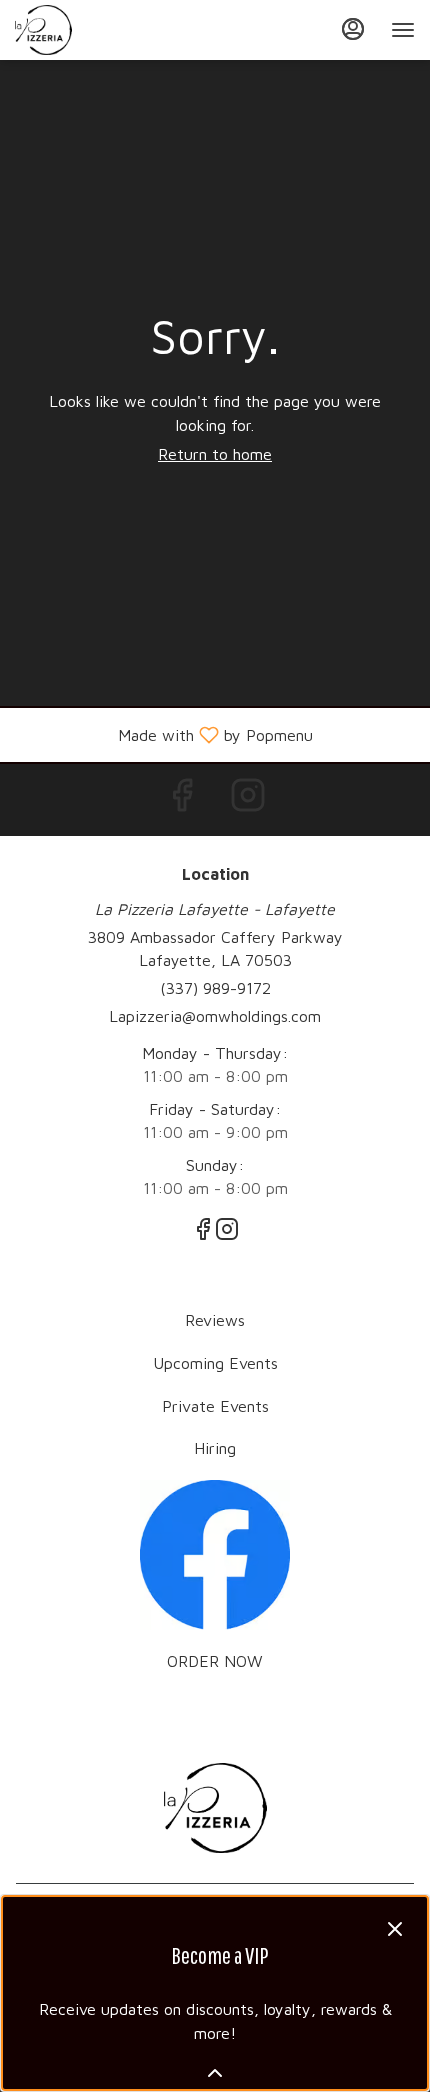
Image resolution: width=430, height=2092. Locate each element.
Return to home (215, 454)
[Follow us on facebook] (215, 1553)
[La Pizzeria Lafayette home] (105, 30)
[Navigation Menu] (403, 30)
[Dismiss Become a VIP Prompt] (395, 1929)
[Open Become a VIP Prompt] (215, 2073)
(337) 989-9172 (215, 988)
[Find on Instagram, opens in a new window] (248, 799)
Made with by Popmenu (164, 734)
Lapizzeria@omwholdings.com (215, 1016)
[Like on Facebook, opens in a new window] (182, 799)
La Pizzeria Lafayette (215, 1808)
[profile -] (353, 29)
